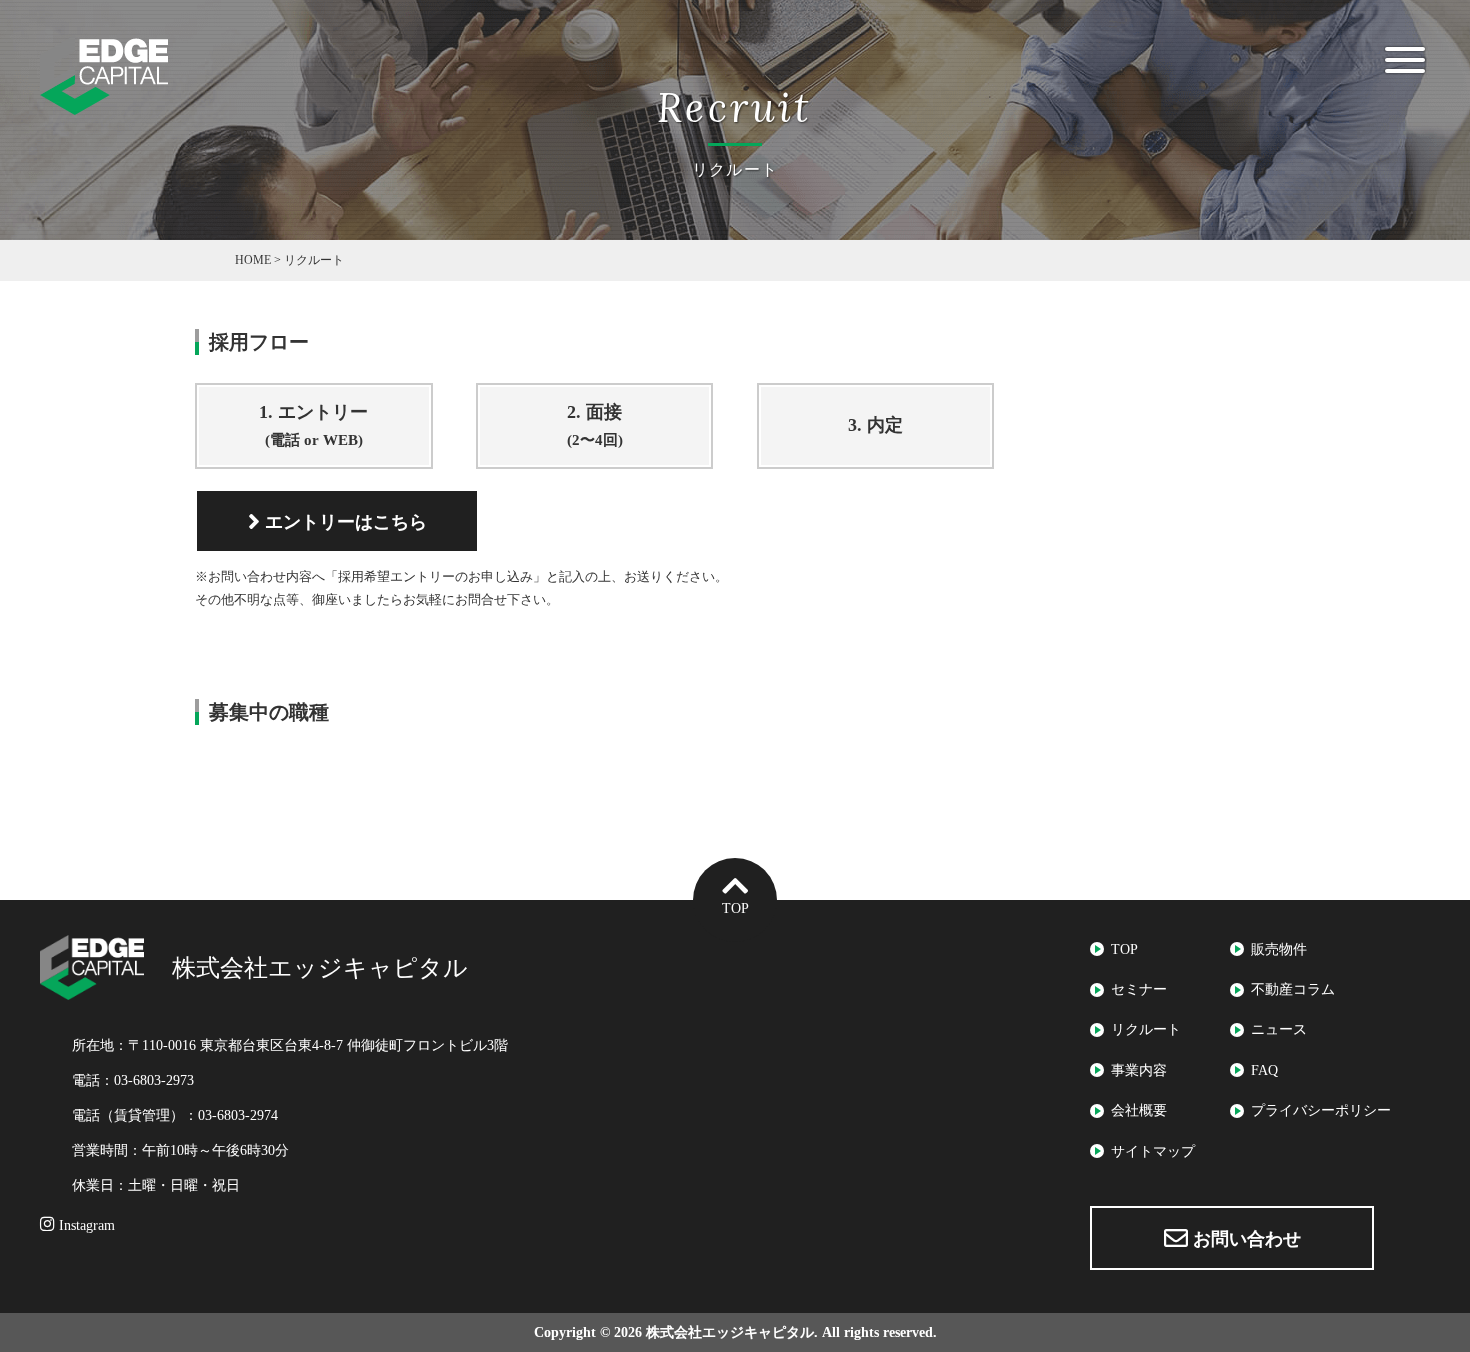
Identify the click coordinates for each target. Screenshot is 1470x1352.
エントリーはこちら (343, 522)
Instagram (85, 1225)
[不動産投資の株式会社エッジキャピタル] (104, 102)
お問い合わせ (1244, 1239)
